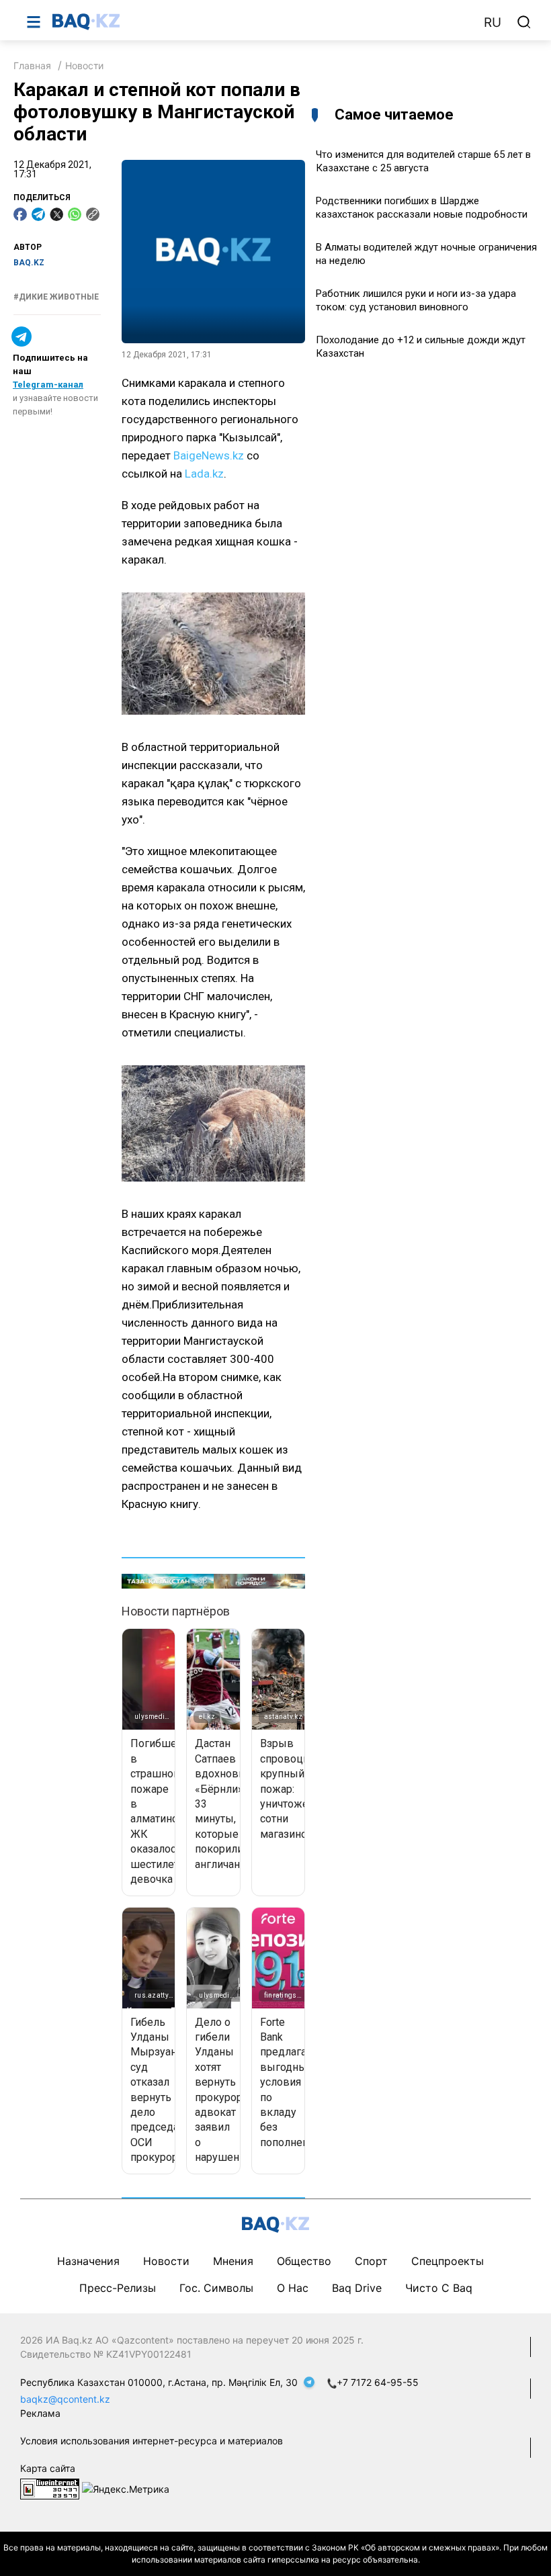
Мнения (233, 2261)
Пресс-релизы (118, 2288)
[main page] (261, 21)
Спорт (371, 2261)
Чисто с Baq (439, 2288)
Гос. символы (216, 2288)
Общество (304, 2261)
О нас (293, 2288)
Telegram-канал (48, 385)
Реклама (40, 2413)
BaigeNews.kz (209, 455)
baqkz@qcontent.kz (65, 2399)
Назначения (88, 2261)
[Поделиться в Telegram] (38, 214)
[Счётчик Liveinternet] (50, 2488)
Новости (84, 65)
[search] (524, 22)
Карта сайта (48, 2468)
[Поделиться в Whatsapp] (75, 214)
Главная (32, 65)
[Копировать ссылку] (93, 214)
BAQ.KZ (29, 263)
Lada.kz (204, 474)
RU (493, 23)
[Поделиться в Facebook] (20, 214)
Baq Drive (357, 2288)
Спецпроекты (448, 2261)
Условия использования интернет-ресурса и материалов (152, 2441)
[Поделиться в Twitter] (56, 214)
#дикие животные (56, 297)
